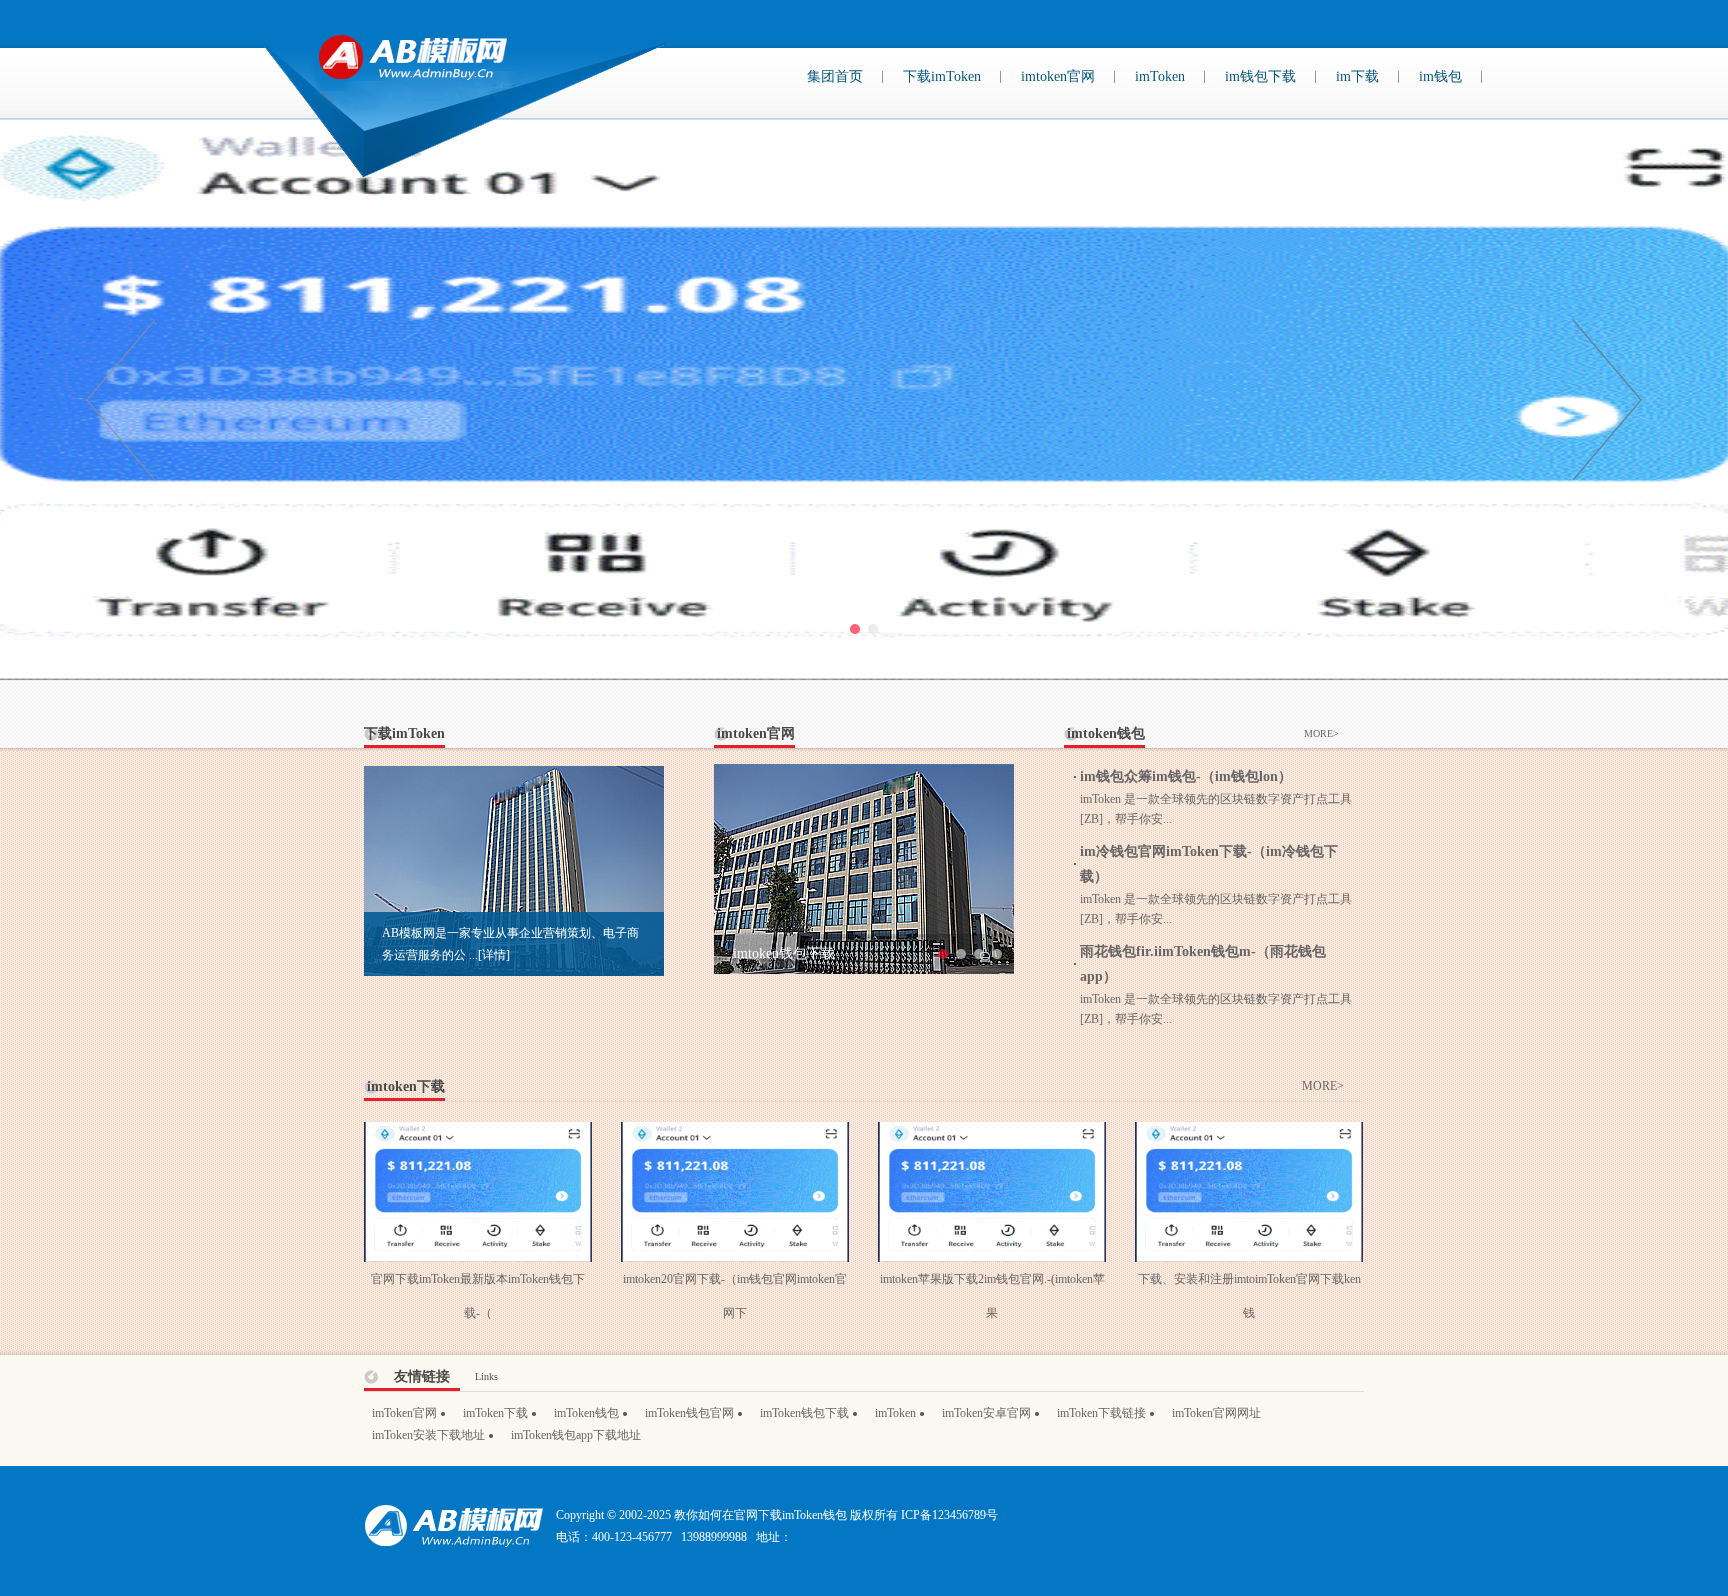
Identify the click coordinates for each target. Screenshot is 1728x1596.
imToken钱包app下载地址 (576, 1435)
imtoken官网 (1058, 76)
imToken (1160, 76)
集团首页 (835, 76)
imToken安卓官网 (986, 1413)
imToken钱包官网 (689, 1413)
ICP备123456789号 (949, 1515)
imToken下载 (495, 1413)
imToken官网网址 (1216, 1413)
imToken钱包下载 (804, 1413)
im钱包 (1440, 76)
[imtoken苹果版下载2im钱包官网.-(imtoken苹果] (992, 1133)
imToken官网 (404, 1413)
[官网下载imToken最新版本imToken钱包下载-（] (478, 1133)
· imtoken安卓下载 (779, 953)
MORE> (1321, 733)
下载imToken (942, 76)
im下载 (1357, 76)
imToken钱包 (586, 1413)
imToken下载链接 (1101, 1413)
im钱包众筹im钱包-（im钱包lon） (1186, 776)
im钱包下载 (1260, 76)
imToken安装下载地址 (428, 1435)
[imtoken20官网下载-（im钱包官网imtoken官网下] (735, 1133)
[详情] (494, 955)
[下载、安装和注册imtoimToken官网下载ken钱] (1249, 1133)
